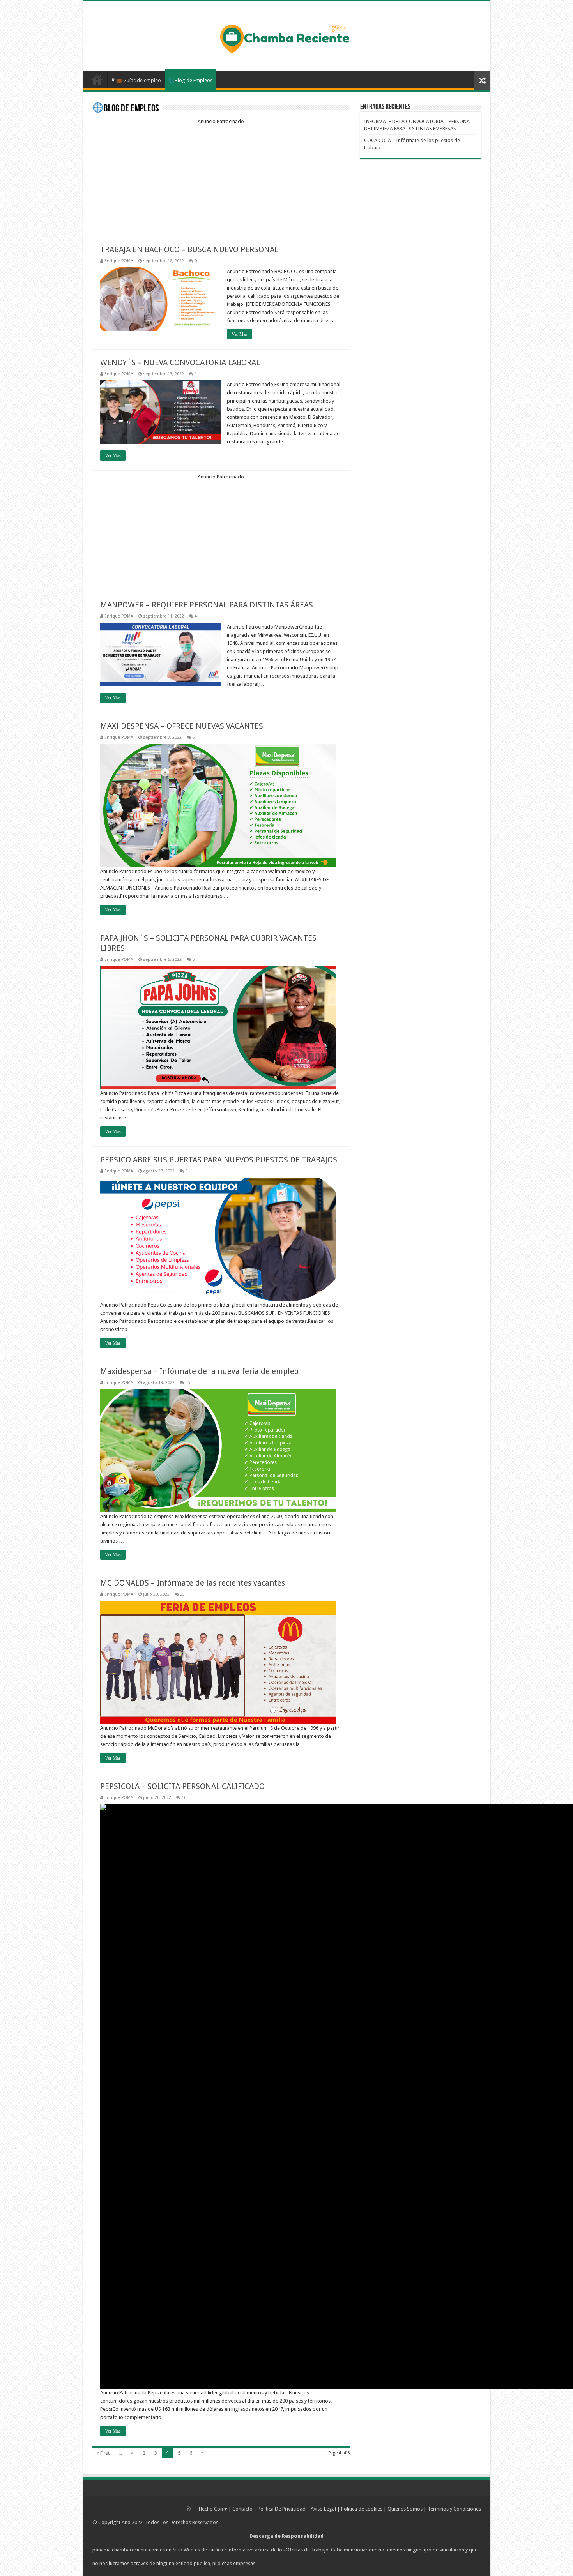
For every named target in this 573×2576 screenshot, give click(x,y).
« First (103, 2453)
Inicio (97, 79)
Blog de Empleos (194, 80)
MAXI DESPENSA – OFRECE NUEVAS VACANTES (182, 726)
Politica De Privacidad (282, 2509)
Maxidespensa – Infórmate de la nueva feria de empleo (199, 1371)
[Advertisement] (221, 179)
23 (182, 1594)
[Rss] (189, 2509)
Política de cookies (362, 2509)
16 (184, 1798)
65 (187, 1383)
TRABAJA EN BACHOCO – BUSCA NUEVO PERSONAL (189, 249)
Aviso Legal (323, 2509)
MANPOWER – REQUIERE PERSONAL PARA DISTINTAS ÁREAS (207, 605)
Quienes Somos (405, 2509)
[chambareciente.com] (286, 38)
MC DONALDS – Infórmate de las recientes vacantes (193, 1583)
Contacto (242, 2509)
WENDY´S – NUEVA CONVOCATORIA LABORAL (180, 362)
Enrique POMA (119, 261)
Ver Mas (240, 334)
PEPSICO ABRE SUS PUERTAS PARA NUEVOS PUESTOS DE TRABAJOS (219, 1160)
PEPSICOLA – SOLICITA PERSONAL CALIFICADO (182, 1786)
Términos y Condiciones (454, 2509)
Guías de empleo (141, 80)
